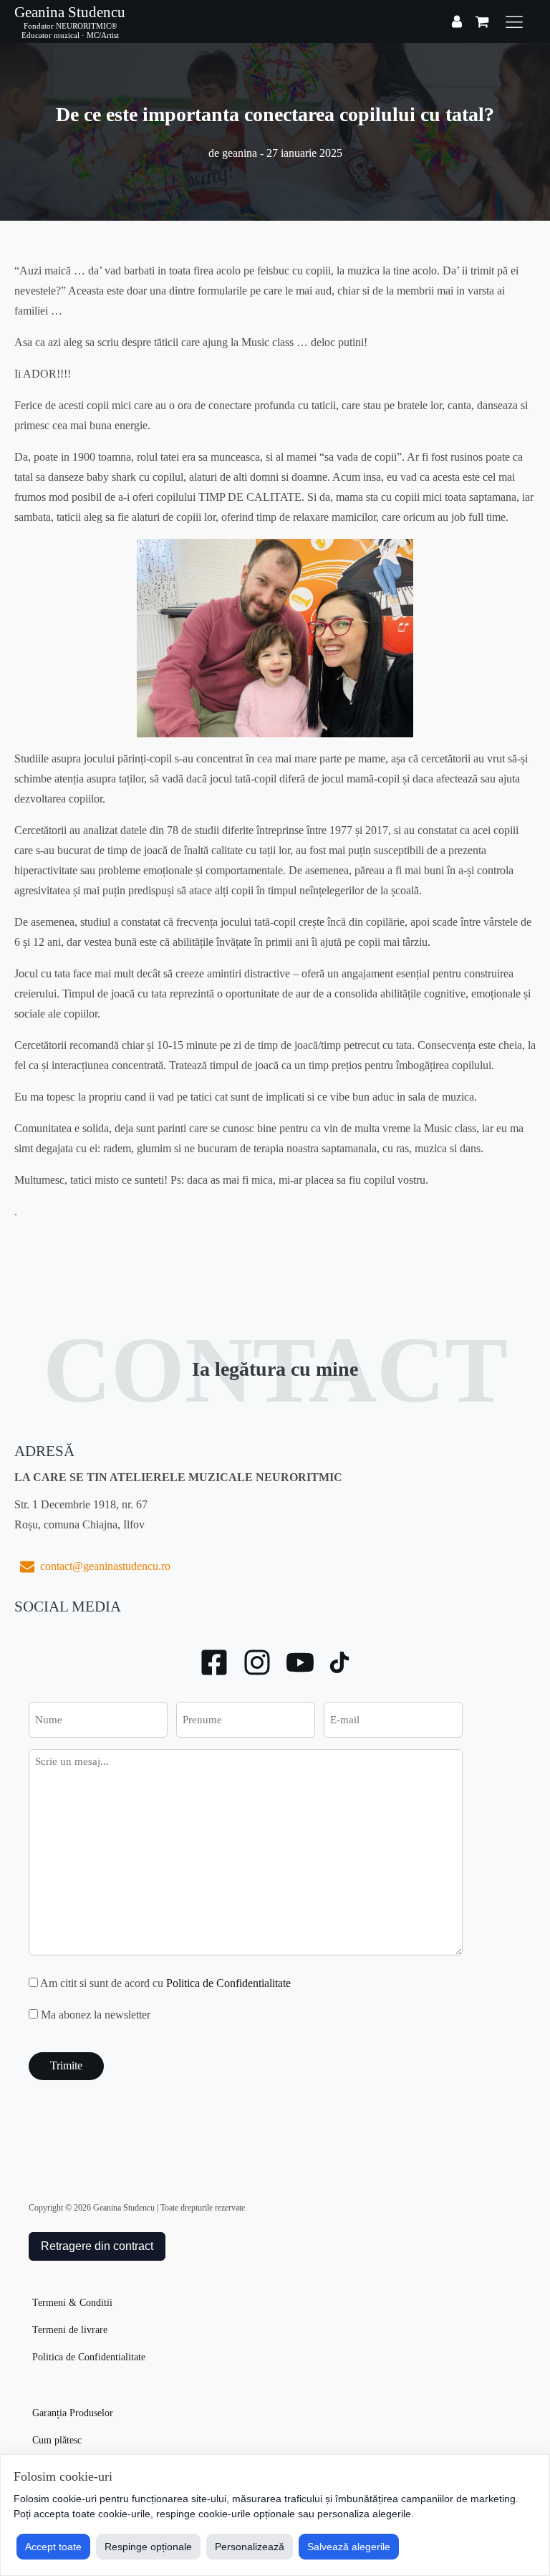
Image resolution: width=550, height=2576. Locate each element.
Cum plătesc (57, 2440)
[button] (92, 1566)
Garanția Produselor (73, 2413)
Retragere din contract (97, 2246)
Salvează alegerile (349, 2547)
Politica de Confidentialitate (228, 1983)
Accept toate (53, 2547)
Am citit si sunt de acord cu (165, 1983)
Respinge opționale (148, 2547)
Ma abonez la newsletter (96, 2015)
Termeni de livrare (70, 2330)
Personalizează (250, 2547)
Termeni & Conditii (72, 2303)
